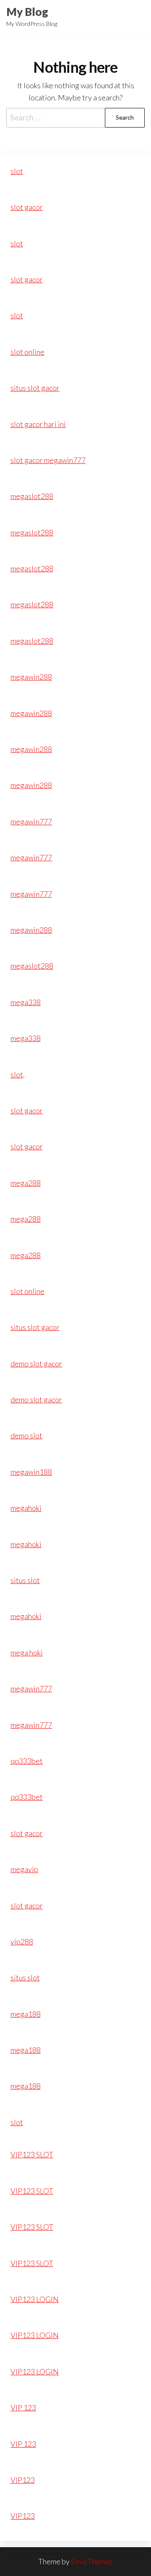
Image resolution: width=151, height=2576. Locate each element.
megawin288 (31, 677)
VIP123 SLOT (32, 2154)
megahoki (26, 1508)
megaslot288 (32, 496)
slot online (27, 352)
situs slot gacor (35, 388)
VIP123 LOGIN (35, 2299)
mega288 (26, 1183)
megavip (24, 1869)
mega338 (26, 1002)
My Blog (27, 12)
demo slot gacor (36, 1363)
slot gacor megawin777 (48, 460)
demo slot (26, 1435)
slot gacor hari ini (38, 424)
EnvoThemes (92, 2561)
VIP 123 (23, 2407)
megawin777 (31, 821)
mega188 (26, 2014)
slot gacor (27, 207)
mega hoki (27, 1653)
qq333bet (27, 1761)
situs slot (25, 1580)
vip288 (22, 1942)
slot (17, 171)
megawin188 (31, 1472)
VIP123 (23, 2480)
